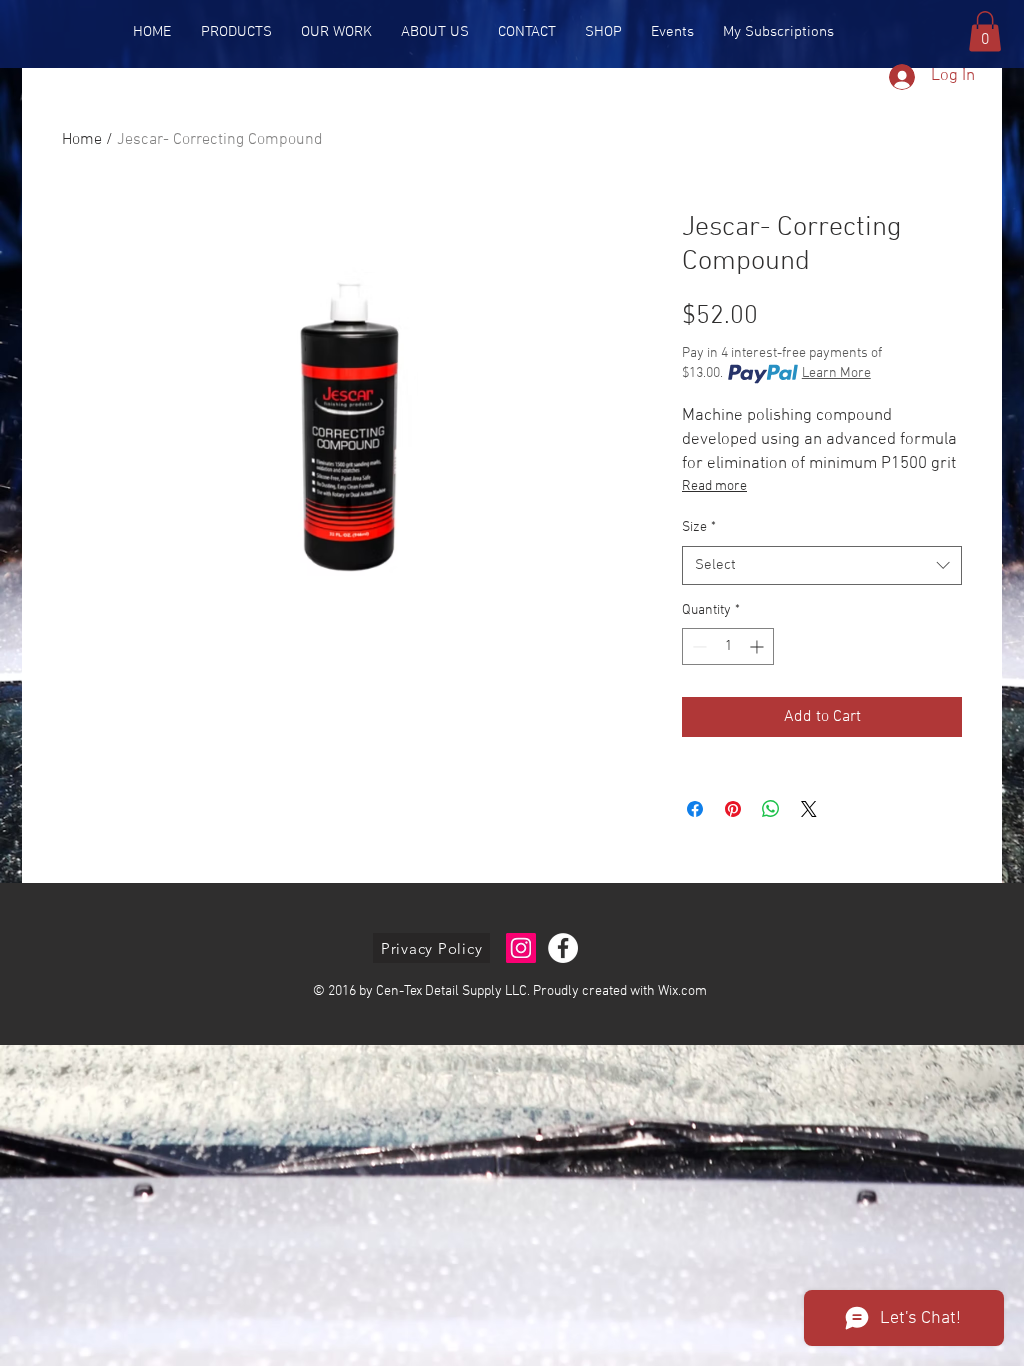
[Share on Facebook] (695, 809)
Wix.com (682, 991)
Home (82, 140)
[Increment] (758, 646)
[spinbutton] (728, 646)
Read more (714, 486)
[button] (985, 31)
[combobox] (822, 565)
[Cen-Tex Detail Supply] (521, 948)
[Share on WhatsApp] (771, 809)
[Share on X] (809, 809)
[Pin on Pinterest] (733, 809)
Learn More (836, 373)
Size (699, 527)
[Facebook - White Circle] (563, 948)
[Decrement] (697, 646)
